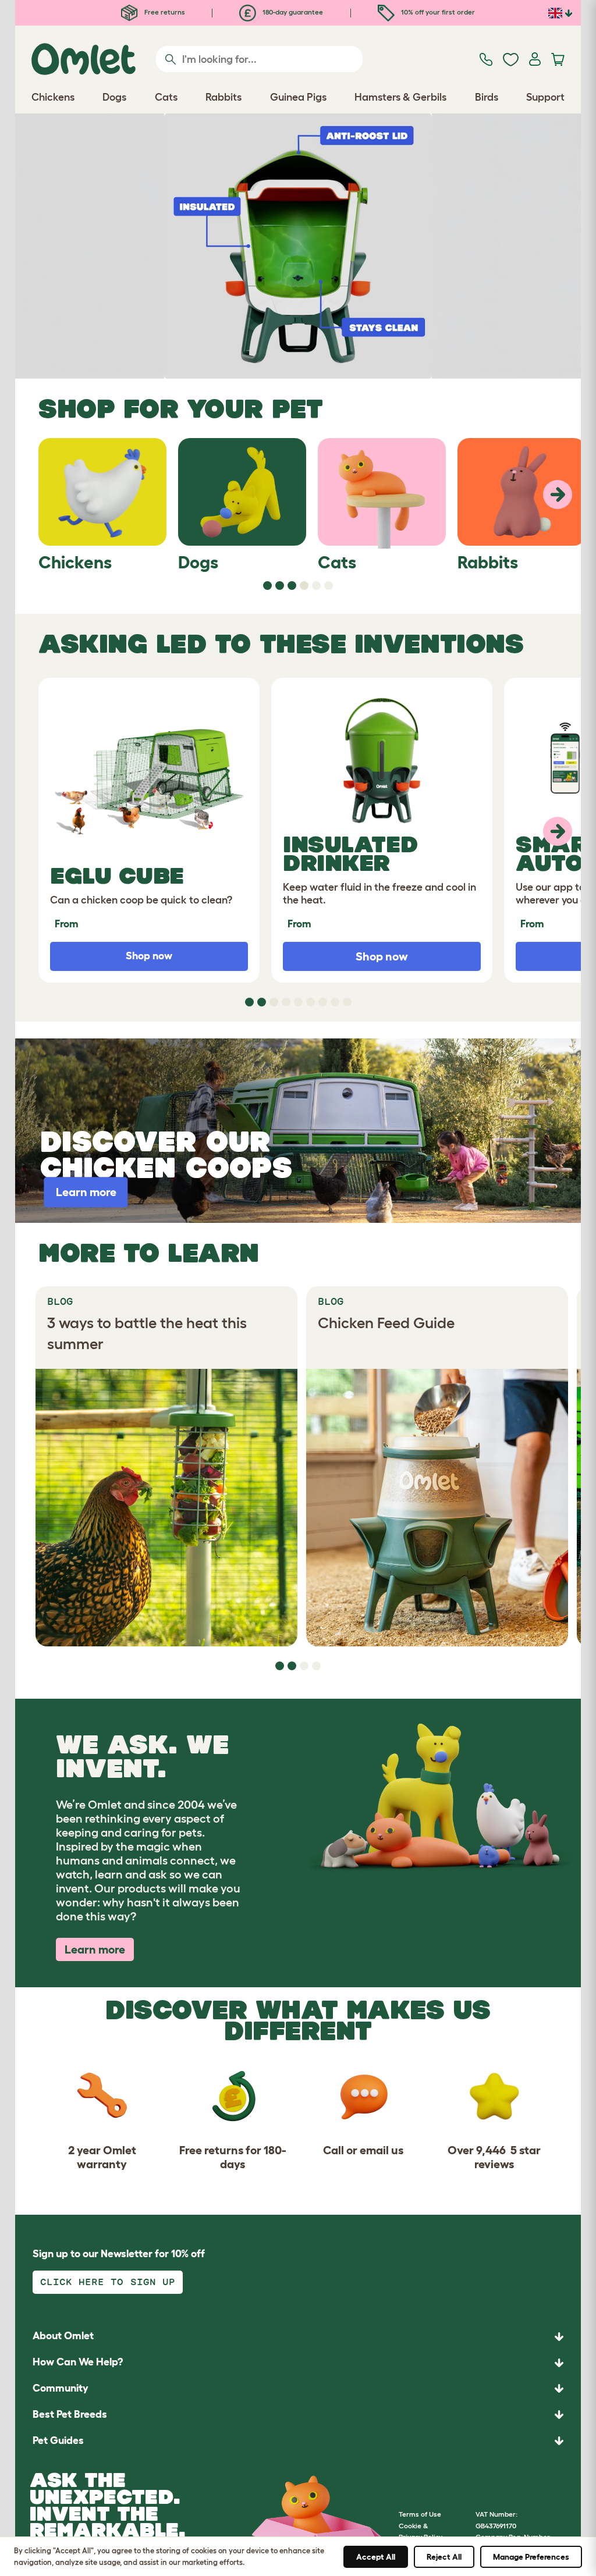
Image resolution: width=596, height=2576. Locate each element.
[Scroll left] (558, 494)
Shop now (382, 956)
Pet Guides (58, 2440)
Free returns (164, 12)
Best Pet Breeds (70, 2414)
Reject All (444, 2557)
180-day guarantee (292, 12)
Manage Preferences (531, 2557)
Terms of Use (420, 2514)
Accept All (376, 2557)
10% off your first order (437, 12)
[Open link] (298, 246)
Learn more (95, 1949)
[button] (298, 2441)
